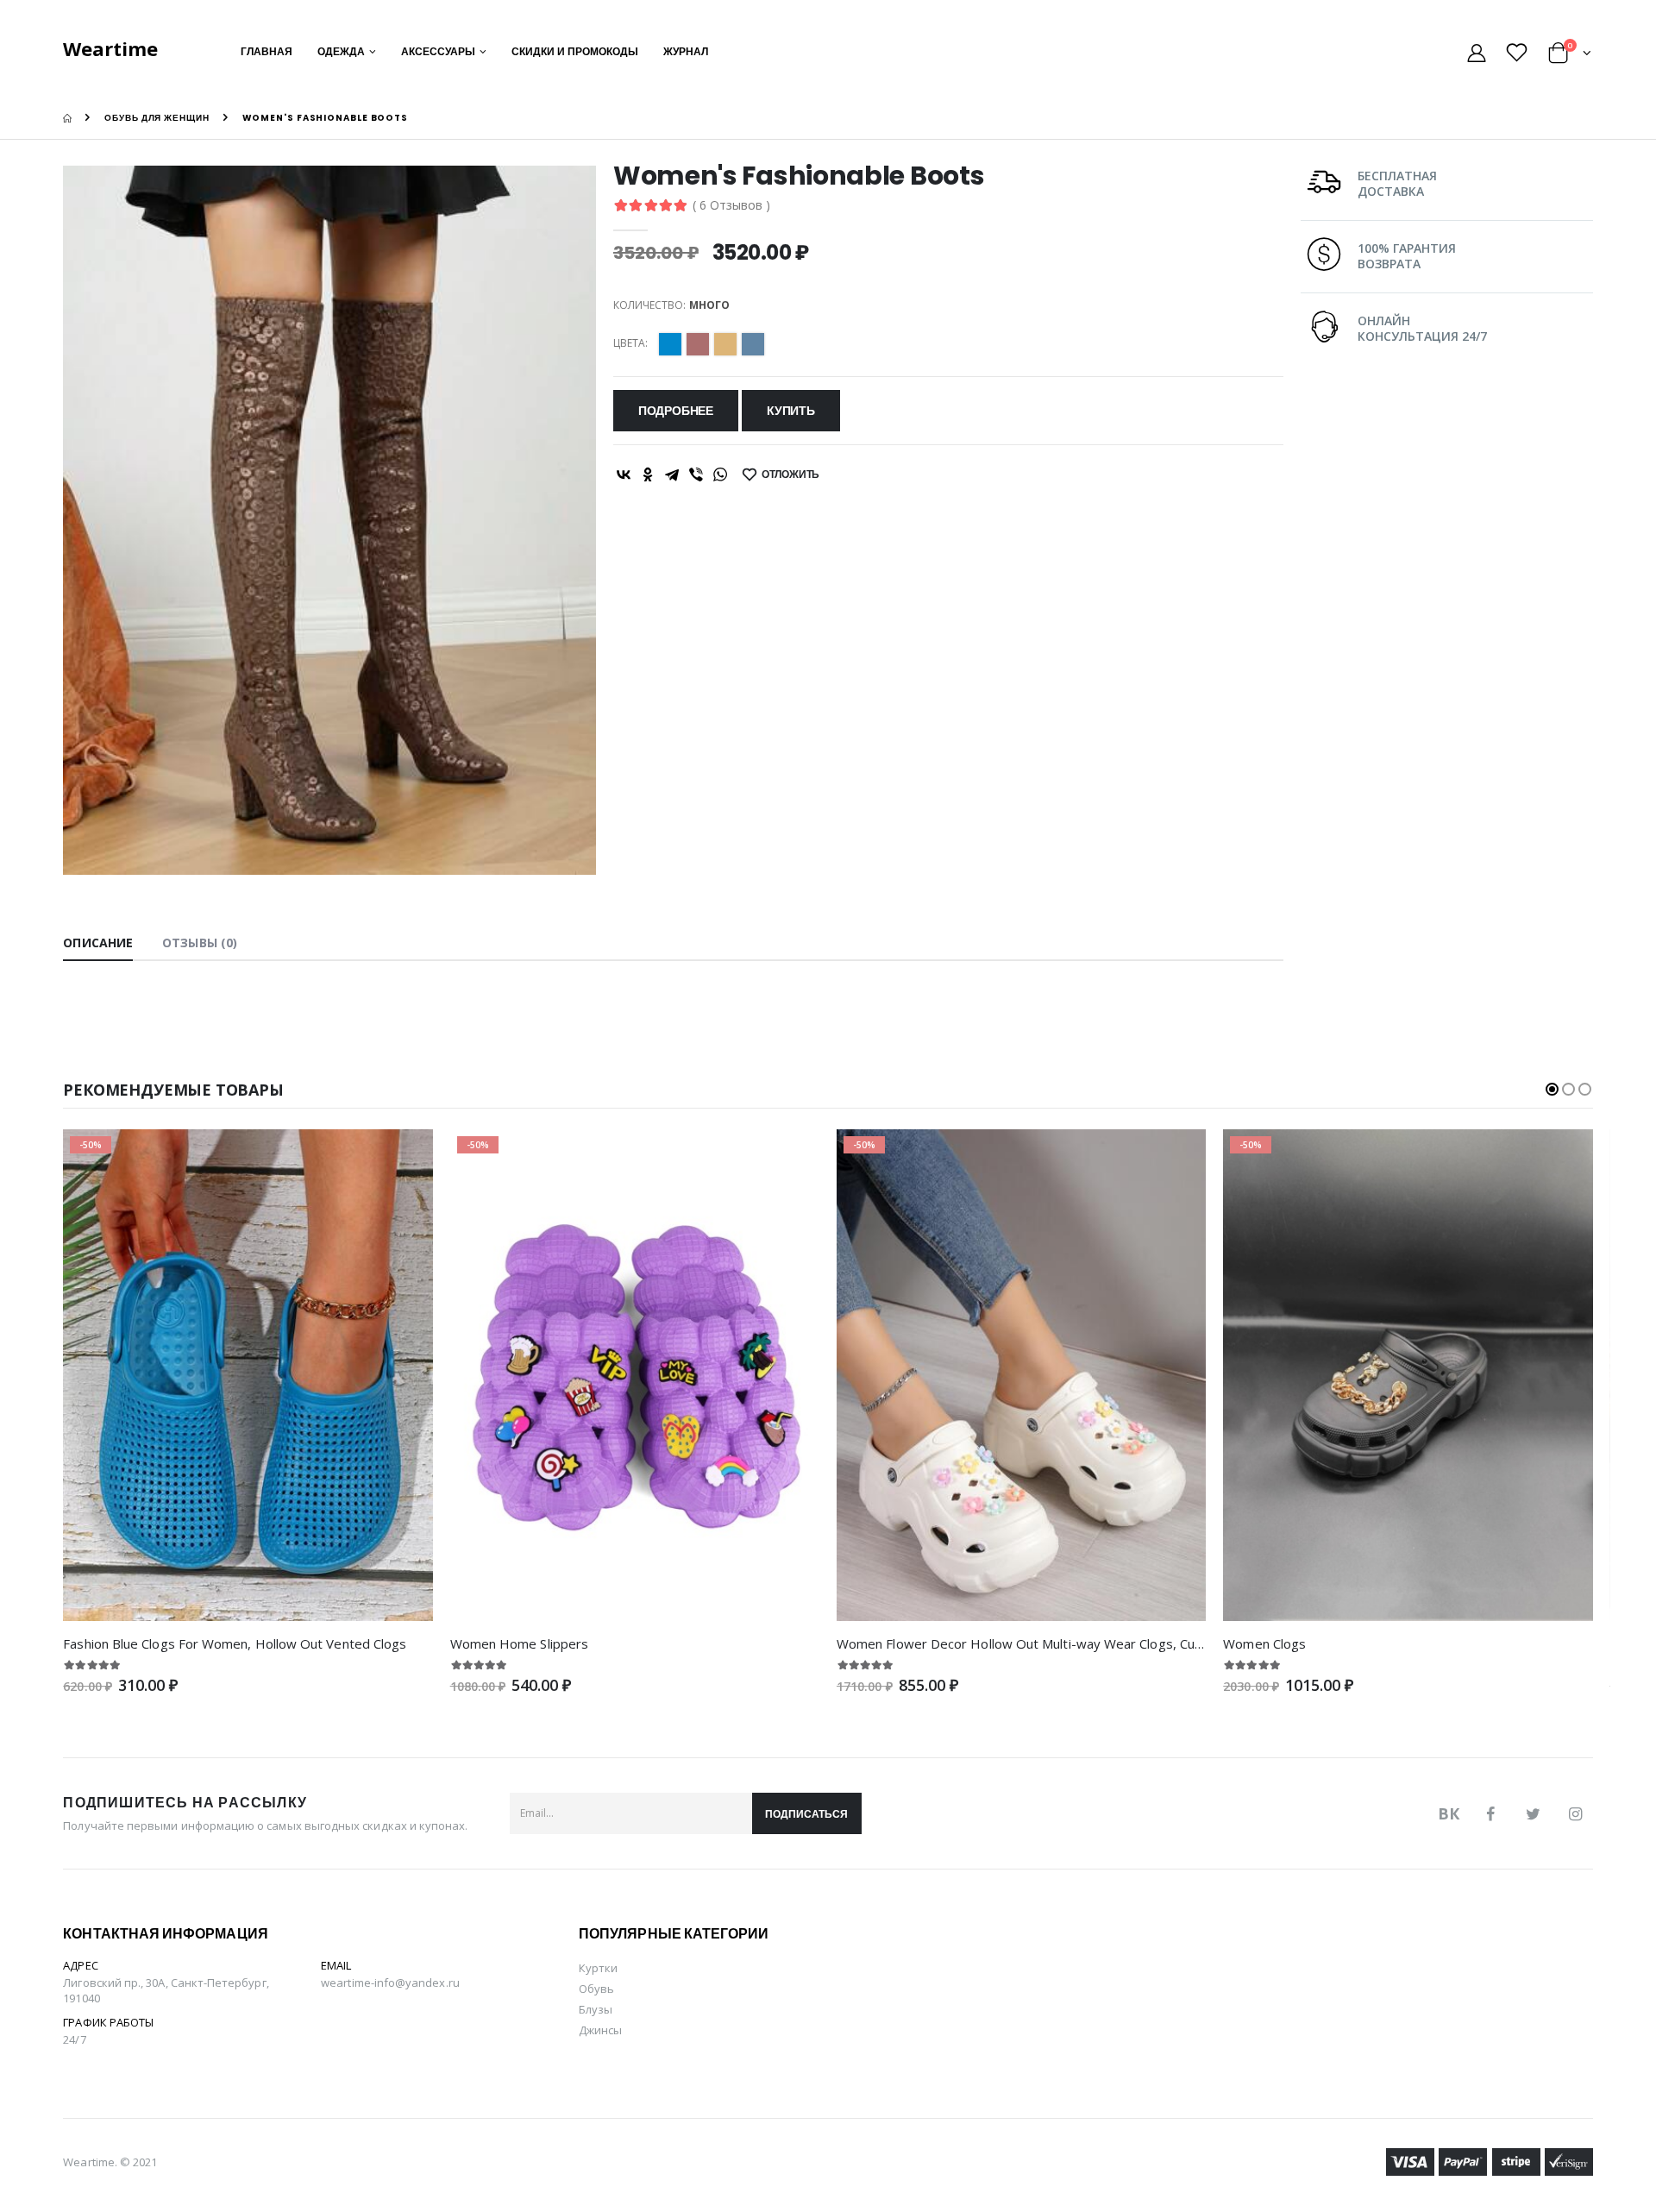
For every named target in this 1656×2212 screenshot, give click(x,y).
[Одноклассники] (648, 474)
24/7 (74, 2039)
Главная (267, 51)
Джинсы (600, 2030)
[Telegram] (672, 474)
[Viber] (696, 474)
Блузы (596, 2009)
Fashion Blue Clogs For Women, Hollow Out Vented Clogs (235, 1643)
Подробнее (676, 411)
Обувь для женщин (157, 118)
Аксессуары (438, 51)
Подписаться (806, 1814)
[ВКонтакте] (624, 474)
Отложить (791, 474)
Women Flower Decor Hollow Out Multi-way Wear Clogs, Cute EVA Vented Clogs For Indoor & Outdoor (1145, 1643)
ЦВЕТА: (630, 343)
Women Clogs (1264, 1643)
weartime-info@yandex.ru (390, 1983)
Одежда (341, 51)
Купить (791, 411)
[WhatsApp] (720, 474)
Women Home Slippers (519, 1643)
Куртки (598, 1968)
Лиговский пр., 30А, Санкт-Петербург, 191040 (166, 1990)
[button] (1570, 56)
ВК (1449, 1813)
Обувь (596, 1989)
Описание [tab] (98, 943)
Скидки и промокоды (575, 51)
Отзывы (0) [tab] (200, 943)
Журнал (686, 51)
